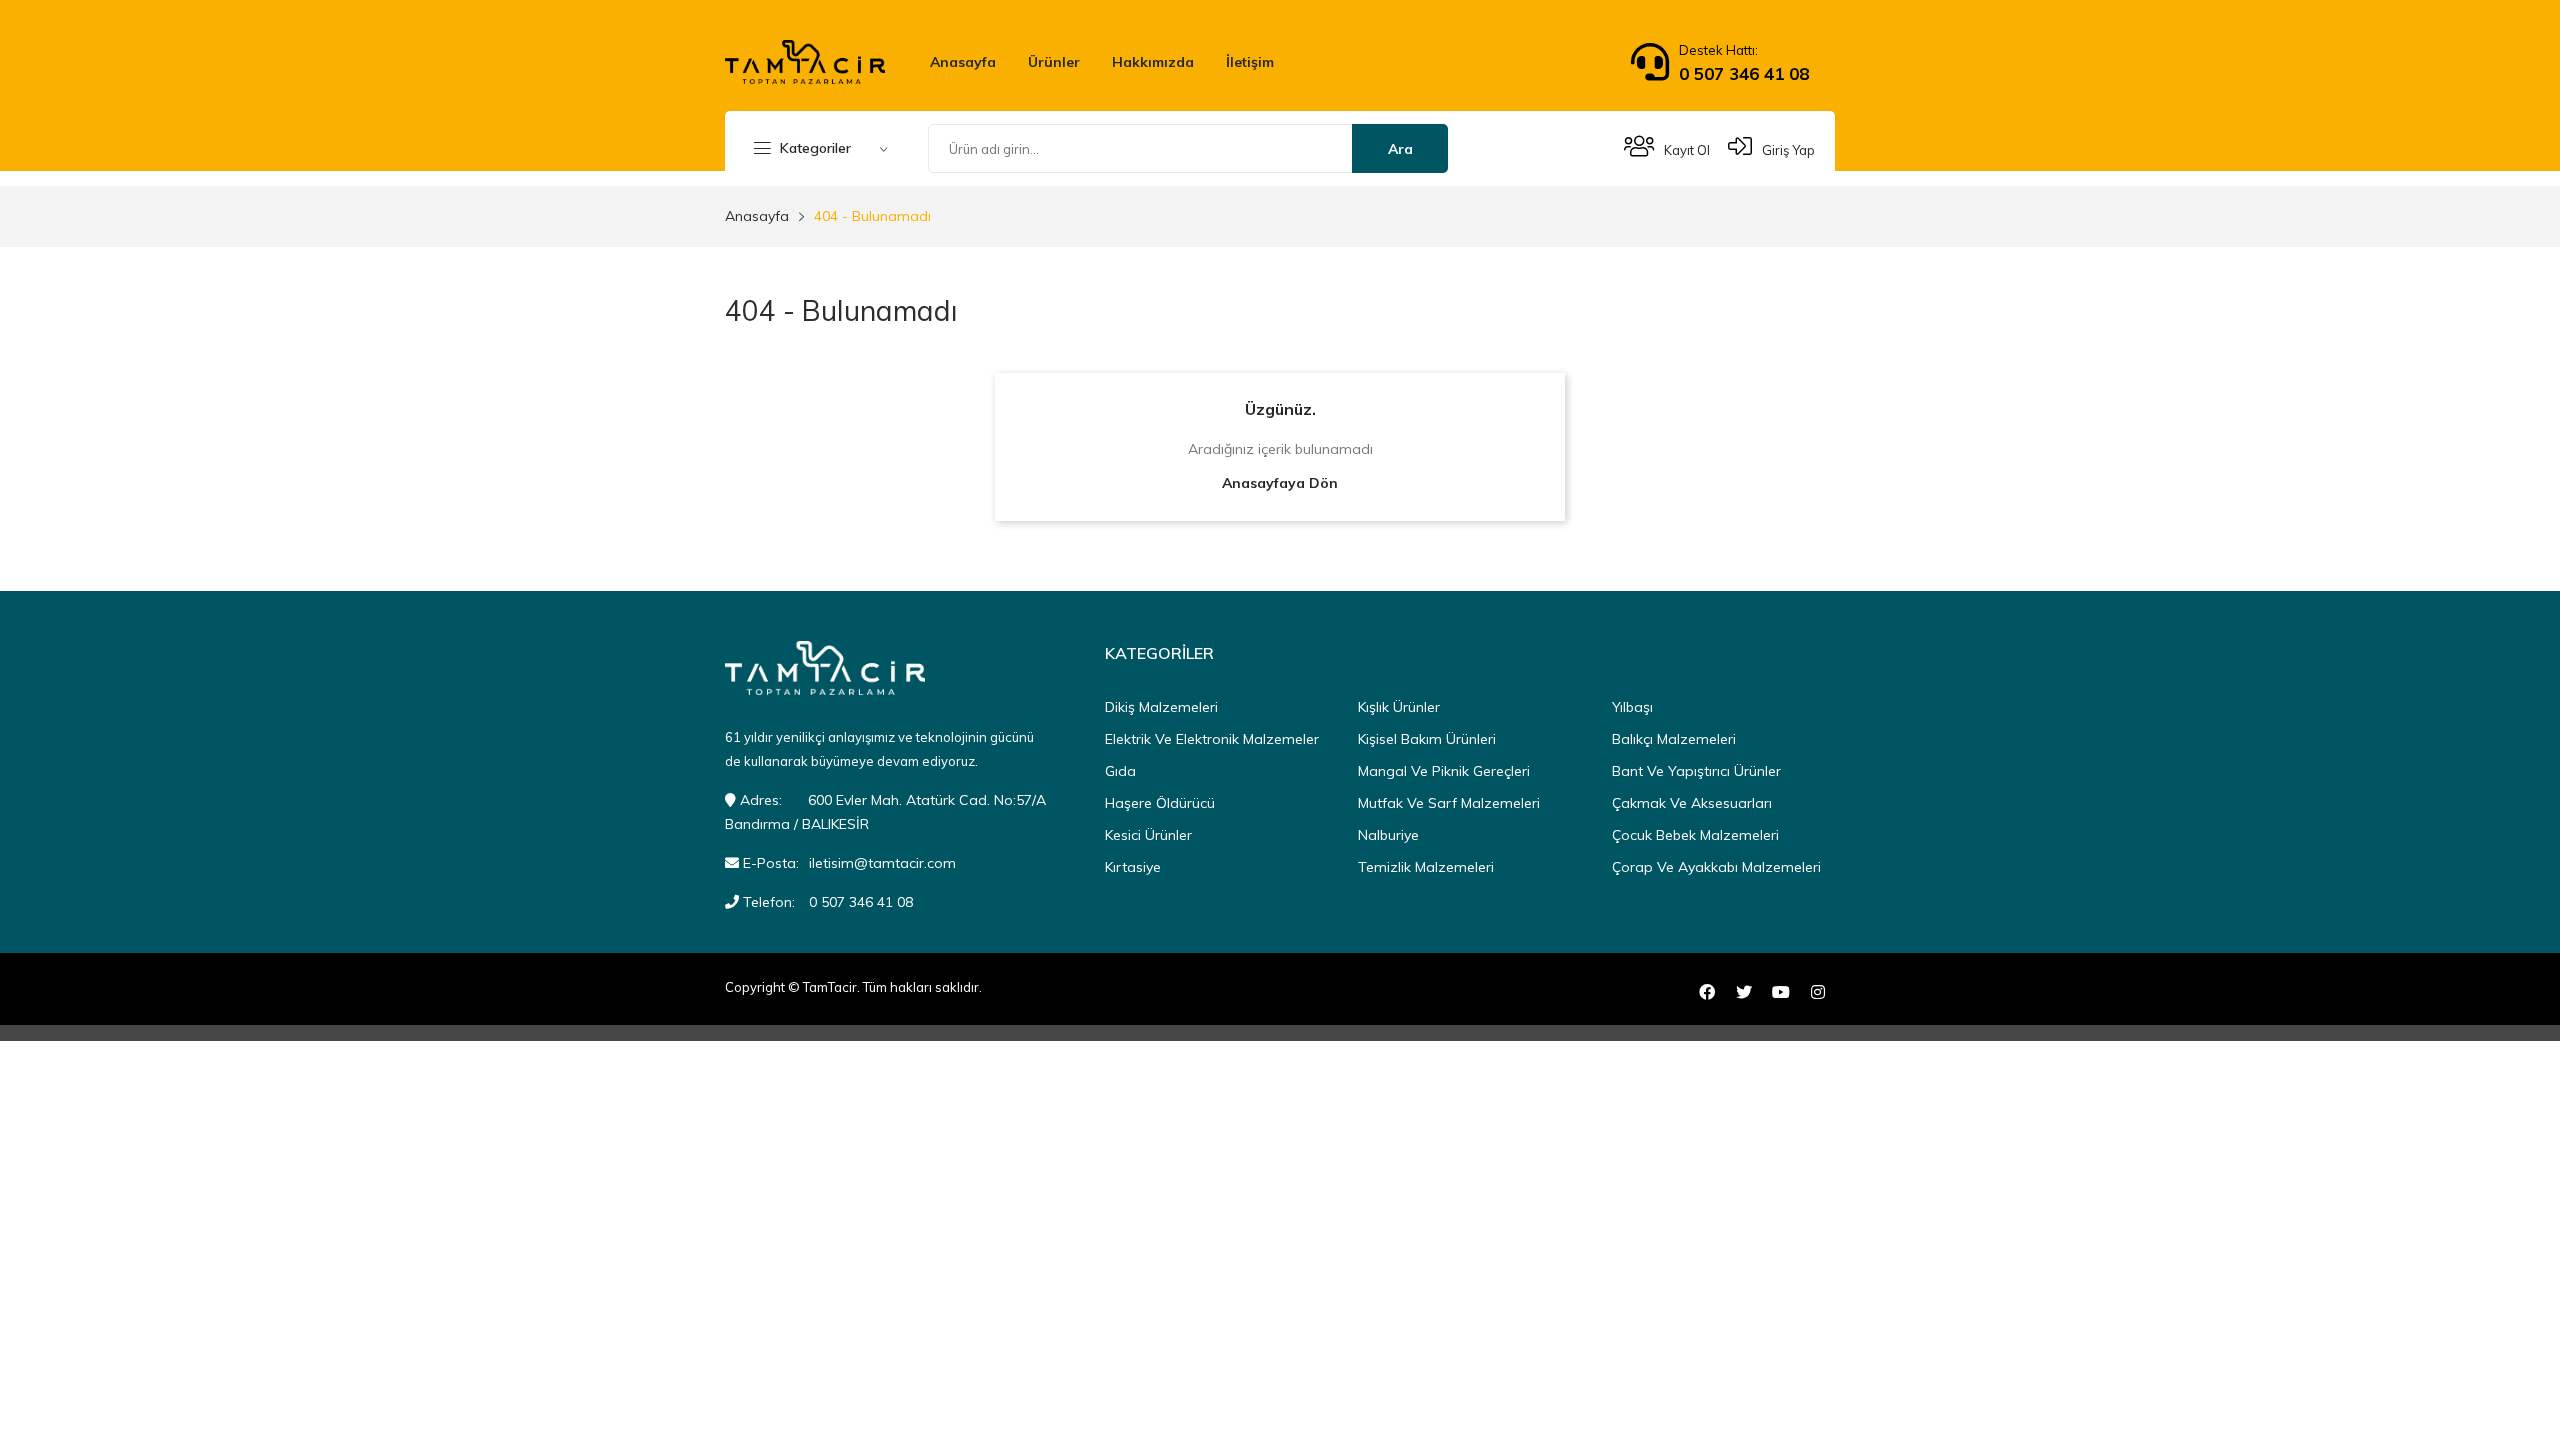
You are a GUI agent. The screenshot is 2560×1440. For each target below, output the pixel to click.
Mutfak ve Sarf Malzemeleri (1449, 803)
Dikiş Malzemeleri (1161, 707)
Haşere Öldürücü (1160, 803)
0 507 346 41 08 (1744, 73)
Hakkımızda (1153, 62)
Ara (1400, 149)
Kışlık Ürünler (1399, 707)
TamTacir (830, 987)
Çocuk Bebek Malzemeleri (1695, 835)
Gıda (1120, 771)
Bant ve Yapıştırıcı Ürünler (1696, 771)
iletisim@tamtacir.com (882, 863)
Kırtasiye (1133, 867)
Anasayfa (963, 62)
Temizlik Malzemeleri (1426, 867)
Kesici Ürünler (1148, 835)
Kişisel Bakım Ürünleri (1427, 739)
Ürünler (1054, 62)
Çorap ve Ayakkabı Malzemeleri (1716, 867)
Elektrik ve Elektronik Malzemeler (1212, 739)
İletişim (1250, 62)
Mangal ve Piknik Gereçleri (1444, 771)
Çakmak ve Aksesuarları (1692, 803)
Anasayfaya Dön (1280, 483)
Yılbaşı (1632, 707)
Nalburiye (1388, 835)
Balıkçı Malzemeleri (1674, 739)
